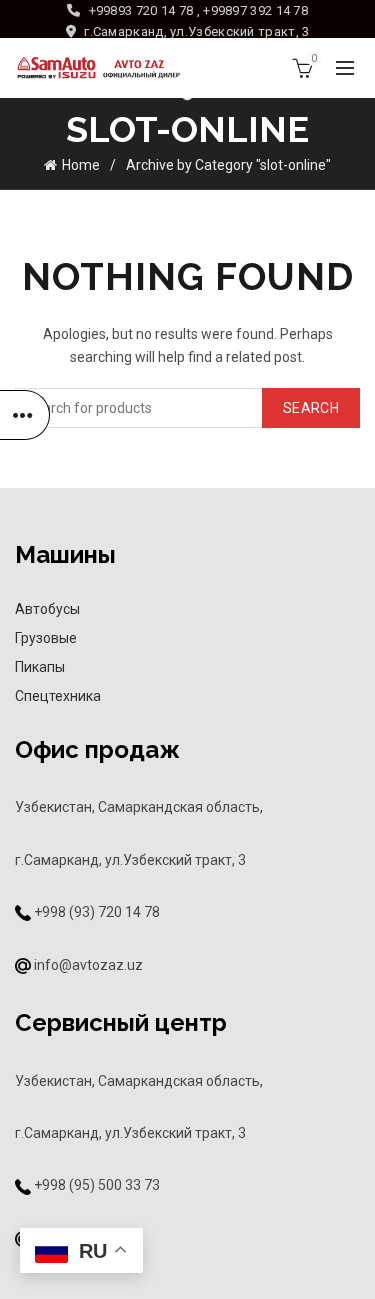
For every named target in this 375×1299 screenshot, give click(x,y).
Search (311, 408)
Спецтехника (58, 696)
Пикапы (40, 667)
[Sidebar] (25, 415)
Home (81, 165)
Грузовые (46, 638)
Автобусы (47, 609)
